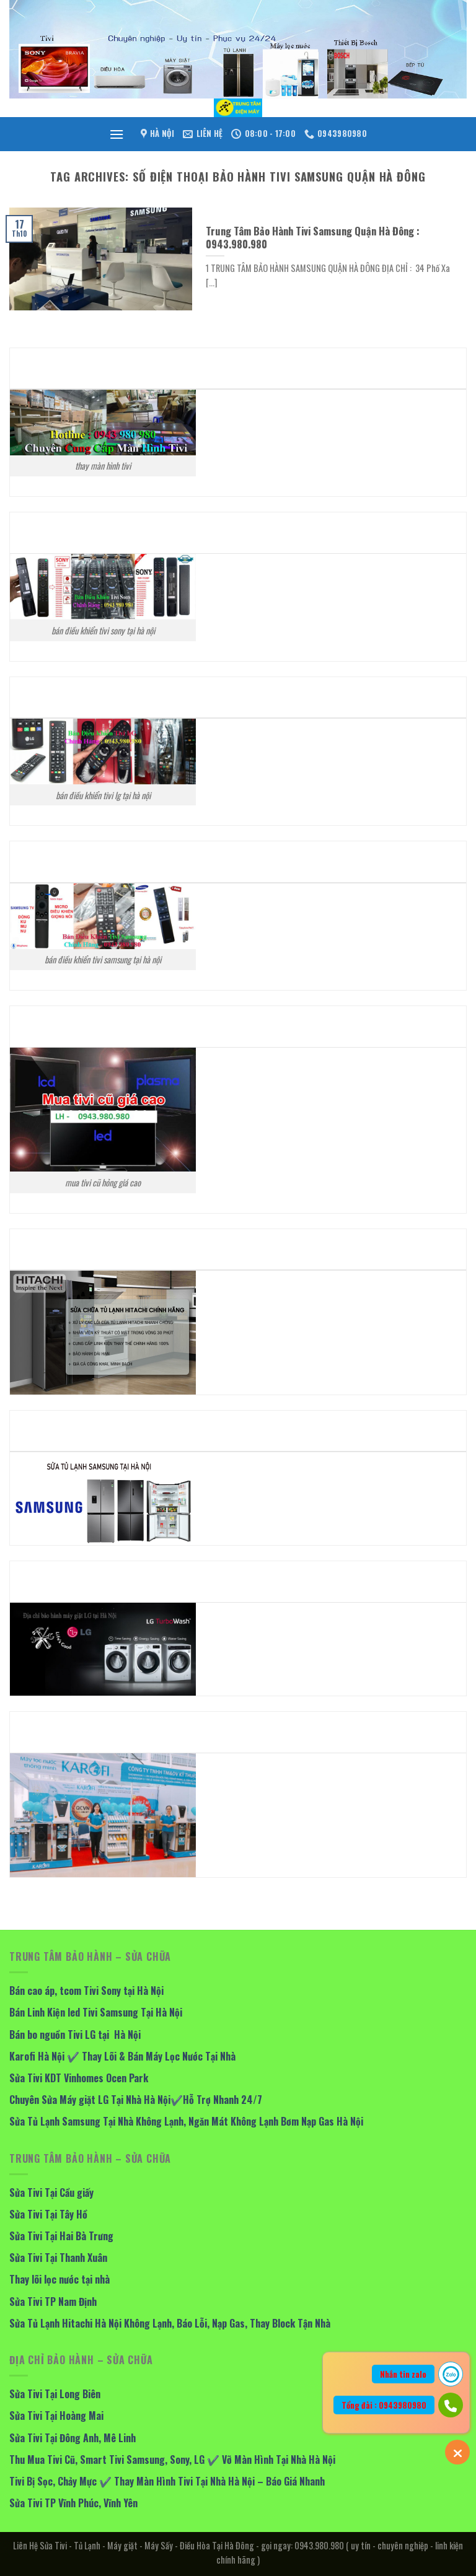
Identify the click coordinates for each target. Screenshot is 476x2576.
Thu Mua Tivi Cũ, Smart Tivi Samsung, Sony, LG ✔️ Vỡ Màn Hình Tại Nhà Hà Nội (172, 2460)
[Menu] (117, 134)
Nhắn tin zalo (403, 2374)
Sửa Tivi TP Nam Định (53, 2302)
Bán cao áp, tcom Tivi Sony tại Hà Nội (86, 1991)
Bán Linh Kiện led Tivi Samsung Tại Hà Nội (96, 2012)
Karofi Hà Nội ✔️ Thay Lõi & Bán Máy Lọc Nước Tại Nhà (122, 2056)
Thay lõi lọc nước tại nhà (59, 2279)
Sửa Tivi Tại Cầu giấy (51, 2193)
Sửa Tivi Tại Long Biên (55, 2394)
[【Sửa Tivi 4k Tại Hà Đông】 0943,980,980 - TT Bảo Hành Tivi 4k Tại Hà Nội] (238, 108)
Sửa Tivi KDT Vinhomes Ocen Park (79, 2078)
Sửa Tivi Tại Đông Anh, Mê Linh (73, 2438)
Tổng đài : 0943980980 (384, 2405)
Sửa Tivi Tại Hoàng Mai (56, 2416)
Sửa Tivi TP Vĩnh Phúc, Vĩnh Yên (73, 2503)
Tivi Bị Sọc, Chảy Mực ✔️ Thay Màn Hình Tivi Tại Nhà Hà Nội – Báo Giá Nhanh (167, 2481)
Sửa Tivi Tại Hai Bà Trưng (61, 2236)
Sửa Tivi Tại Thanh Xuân (58, 2258)
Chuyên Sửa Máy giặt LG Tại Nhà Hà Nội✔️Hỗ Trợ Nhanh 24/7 (136, 2100)
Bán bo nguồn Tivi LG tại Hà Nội (75, 2035)
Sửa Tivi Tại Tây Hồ (48, 2214)
